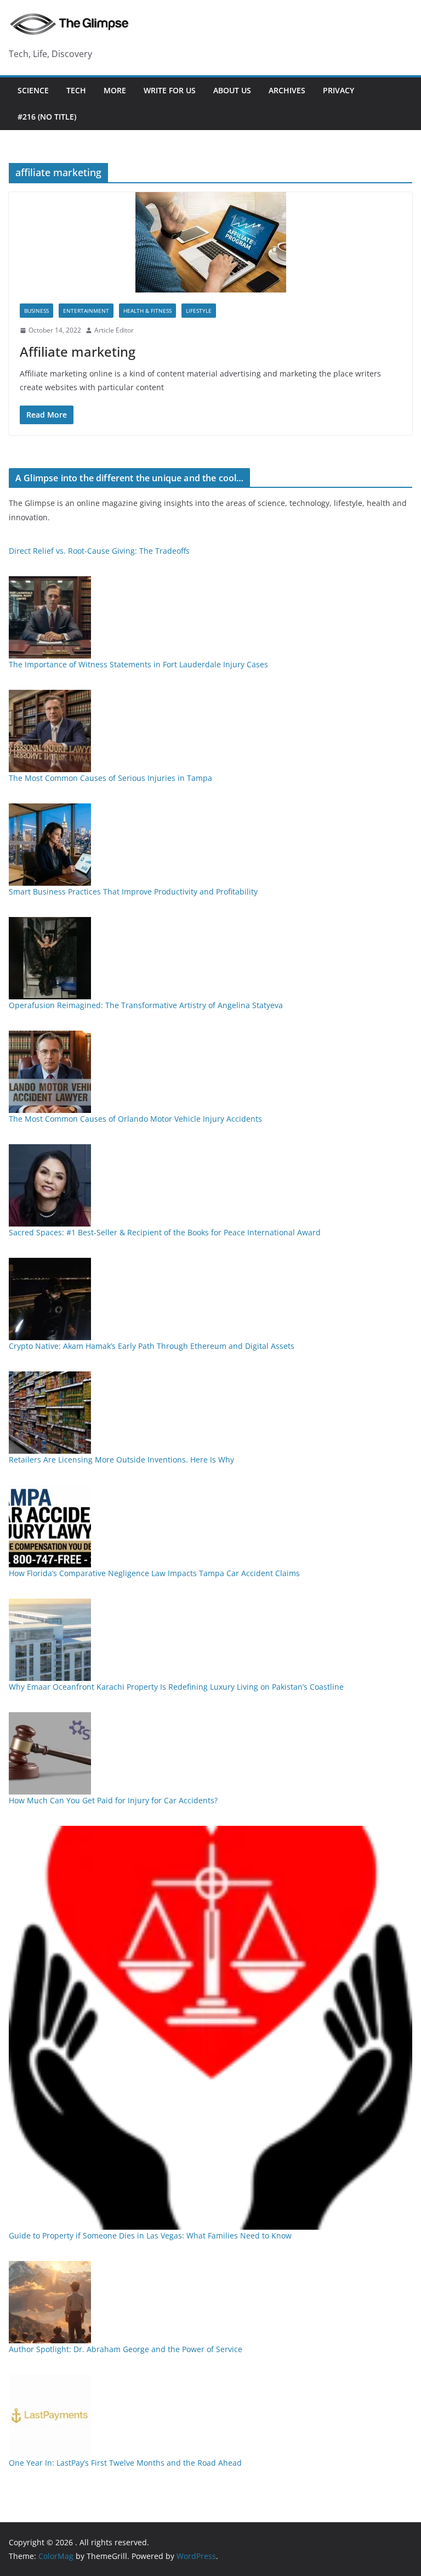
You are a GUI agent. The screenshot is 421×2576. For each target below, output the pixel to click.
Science (33, 90)
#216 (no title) (47, 117)
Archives (287, 90)
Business (36, 311)
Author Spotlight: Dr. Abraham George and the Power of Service (126, 2349)
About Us (232, 90)
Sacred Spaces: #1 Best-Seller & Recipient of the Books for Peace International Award (165, 1232)
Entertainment (86, 311)
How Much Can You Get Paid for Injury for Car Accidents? (113, 1800)
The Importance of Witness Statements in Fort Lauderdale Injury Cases (138, 664)
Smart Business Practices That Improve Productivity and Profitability (133, 892)
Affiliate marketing (78, 351)
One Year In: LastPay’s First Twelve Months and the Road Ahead (125, 2463)
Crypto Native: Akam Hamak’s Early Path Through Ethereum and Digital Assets (152, 1346)
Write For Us (170, 90)
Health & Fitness (147, 311)
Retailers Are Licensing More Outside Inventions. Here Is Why (121, 1459)
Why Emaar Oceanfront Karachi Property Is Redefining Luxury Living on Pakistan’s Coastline (176, 1687)
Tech (76, 90)
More (115, 90)
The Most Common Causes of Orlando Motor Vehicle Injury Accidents (135, 1119)
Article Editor (114, 330)
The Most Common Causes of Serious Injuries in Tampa (110, 778)
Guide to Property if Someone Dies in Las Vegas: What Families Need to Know (150, 2235)
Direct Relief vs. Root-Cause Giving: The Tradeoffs (99, 551)
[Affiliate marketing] (210, 242)
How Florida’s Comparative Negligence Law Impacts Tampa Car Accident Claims (154, 1573)
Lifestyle (199, 311)
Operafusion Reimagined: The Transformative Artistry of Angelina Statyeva (146, 1005)
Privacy (338, 90)
